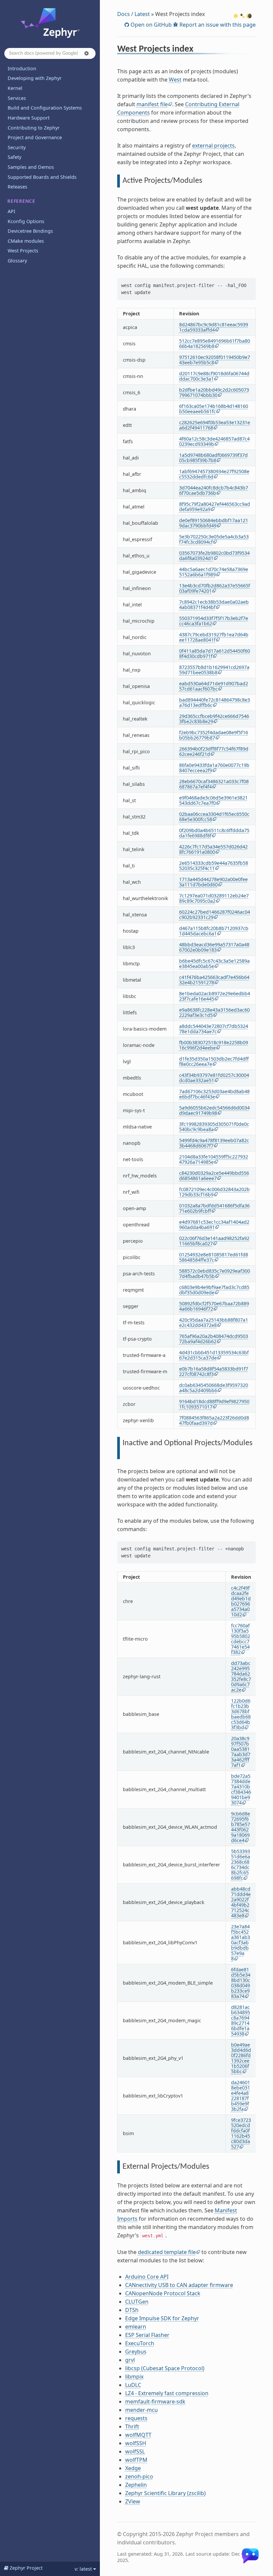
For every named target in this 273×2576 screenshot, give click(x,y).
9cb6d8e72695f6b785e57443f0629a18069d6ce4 (241, 1827)
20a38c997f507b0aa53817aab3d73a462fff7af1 (241, 1752)
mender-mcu (141, 2410)
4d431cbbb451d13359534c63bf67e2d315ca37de (214, 1355)
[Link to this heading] (198, 50)
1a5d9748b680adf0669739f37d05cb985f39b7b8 (213, 458)
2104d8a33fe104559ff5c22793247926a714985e (214, 1159)
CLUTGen (137, 2302)
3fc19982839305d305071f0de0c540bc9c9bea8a (214, 1127)
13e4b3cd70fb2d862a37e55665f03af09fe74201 (215, 588)
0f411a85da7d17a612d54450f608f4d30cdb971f (215, 653)
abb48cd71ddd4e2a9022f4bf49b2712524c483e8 (241, 1902)
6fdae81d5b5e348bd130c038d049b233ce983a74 (241, 1983)
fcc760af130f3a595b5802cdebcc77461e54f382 (241, 1639)
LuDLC (133, 2385)
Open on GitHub (150, 25)
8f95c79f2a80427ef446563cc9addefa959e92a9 (215, 507)
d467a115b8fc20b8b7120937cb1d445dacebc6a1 (214, 931)
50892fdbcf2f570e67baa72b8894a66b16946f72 (214, 1306)
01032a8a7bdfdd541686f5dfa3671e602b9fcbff (214, 1208)
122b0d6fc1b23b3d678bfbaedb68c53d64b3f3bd (241, 1714)
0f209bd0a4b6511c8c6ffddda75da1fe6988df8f (214, 833)
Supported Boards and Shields (42, 177)
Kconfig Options (26, 221)
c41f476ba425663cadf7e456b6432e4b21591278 (214, 980)
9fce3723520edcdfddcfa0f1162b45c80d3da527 (241, 2133)
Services (17, 98)
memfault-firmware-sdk (155, 2402)
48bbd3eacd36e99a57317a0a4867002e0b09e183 (214, 947)
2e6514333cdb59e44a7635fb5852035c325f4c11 (214, 866)
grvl (130, 2360)
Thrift (132, 2426)
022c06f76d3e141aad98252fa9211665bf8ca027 (214, 1241)
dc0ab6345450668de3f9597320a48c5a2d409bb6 (214, 1388)
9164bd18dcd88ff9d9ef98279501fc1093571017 (214, 1404)
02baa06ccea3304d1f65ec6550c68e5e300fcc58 (214, 817)
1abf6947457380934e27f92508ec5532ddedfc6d (214, 474)
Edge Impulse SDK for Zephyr (162, 2318)
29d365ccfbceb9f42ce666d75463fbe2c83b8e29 (214, 719)
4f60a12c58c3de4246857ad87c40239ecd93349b (214, 441)
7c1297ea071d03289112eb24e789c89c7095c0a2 (214, 898)
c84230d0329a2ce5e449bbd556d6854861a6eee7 (214, 1176)
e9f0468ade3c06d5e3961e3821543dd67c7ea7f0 (213, 800)
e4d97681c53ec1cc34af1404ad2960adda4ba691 (214, 1225)
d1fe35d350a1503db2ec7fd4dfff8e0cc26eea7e (214, 1061)
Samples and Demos (31, 167)
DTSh (132, 2310)
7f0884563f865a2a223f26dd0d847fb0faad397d (214, 1420)
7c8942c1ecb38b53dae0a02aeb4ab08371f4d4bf (214, 605)
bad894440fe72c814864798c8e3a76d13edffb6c (215, 702)
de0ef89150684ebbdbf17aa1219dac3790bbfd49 (214, 523)
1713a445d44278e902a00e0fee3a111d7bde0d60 (213, 882)
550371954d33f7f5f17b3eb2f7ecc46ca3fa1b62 (214, 621)
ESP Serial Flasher (147, 2335)
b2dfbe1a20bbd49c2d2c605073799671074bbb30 (214, 392)
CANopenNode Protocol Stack (163, 2293)
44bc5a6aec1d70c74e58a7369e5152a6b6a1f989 (214, 572)
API (11, 211)
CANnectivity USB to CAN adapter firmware (179, 2285)
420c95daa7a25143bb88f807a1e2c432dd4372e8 (214, 1322)
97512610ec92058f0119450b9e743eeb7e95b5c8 (215, 360)
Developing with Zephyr (35, 78)
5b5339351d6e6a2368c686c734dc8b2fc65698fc (241, 1865)
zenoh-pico (139, 2476)
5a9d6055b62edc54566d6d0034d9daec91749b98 (214, 1110)
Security (17, 147)
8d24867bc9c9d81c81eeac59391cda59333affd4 (214, 327)
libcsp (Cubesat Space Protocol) (165, 2368)
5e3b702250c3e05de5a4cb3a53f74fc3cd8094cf (214, 539)
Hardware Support (29, 118)
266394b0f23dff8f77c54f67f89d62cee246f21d (214, 751)
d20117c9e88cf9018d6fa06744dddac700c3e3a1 (214, 376)
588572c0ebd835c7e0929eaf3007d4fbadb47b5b (215, 1274)
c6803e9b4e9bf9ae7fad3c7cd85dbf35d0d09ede (214, 1290)
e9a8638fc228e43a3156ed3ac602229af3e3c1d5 (214, 1012)
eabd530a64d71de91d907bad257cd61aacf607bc (214, 686)
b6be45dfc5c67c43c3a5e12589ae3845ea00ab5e (214, 964)
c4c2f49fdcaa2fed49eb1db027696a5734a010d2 (241, 1601)
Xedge (133, 2468)
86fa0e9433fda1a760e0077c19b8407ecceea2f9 (214, 768)
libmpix (134, 2377)
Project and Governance (35, 137)
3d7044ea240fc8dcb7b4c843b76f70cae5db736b (214, 490)
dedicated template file (167, 2252)
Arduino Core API (147, 2277)
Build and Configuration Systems (45, 108)
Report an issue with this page (217, 25)
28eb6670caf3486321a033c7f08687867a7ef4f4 (214, 784)
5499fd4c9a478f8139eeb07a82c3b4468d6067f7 (214, 1143)
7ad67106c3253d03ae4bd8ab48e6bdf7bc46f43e (214, 1094)
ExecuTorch (140, 2343)
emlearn (136, 2327)
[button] (87, 53)
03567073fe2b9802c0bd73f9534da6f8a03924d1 (214, 556)
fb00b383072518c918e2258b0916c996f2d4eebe (214, 1045)
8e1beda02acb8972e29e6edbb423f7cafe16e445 (215, 996)
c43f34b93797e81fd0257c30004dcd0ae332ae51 (214, 1078)
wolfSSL (135, 2451)
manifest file (152, 104)
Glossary (17, 261)
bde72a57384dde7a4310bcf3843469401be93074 (241, 1789)
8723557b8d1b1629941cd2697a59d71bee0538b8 (214, 670)
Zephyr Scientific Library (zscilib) (165, 2493)
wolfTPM (136, 2460)
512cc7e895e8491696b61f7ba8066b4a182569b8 (215, 343)
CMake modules (26, 241)
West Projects (23, 251)
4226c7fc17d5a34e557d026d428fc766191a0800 (213, 849)
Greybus (136, 2352)
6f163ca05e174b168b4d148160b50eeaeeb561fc (214, 409)
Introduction (22, 68)
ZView (133, 2501)
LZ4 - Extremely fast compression (167, 2393)
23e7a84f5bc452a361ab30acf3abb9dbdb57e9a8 (241, 1942)
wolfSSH (136, 2443)
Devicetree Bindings (30, 231)
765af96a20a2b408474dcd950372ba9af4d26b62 (214, 1339)
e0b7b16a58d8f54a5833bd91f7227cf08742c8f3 (214, 1371)
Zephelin (136, 2485)
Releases (17, 187)
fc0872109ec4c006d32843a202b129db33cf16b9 (214, 1192)
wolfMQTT (138, 2435)
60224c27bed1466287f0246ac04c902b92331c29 (215, 915)
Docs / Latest (134, 14)
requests (136, 2418)
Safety (14, 157)
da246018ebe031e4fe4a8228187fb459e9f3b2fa (241, 2096)
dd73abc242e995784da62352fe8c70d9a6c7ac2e (241, 1676)
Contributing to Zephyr (34, 128)
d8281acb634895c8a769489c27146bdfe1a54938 (241, 2020)
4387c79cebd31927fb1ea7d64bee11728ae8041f (214, 637)
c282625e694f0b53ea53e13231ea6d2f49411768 (215, 425)
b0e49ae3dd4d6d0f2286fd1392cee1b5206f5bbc (241, 2058)
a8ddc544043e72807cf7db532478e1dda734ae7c (214, 1029)
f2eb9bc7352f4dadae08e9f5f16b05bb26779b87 (214, 735)
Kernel (15, 88)
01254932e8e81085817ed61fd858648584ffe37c (214, 1257)
